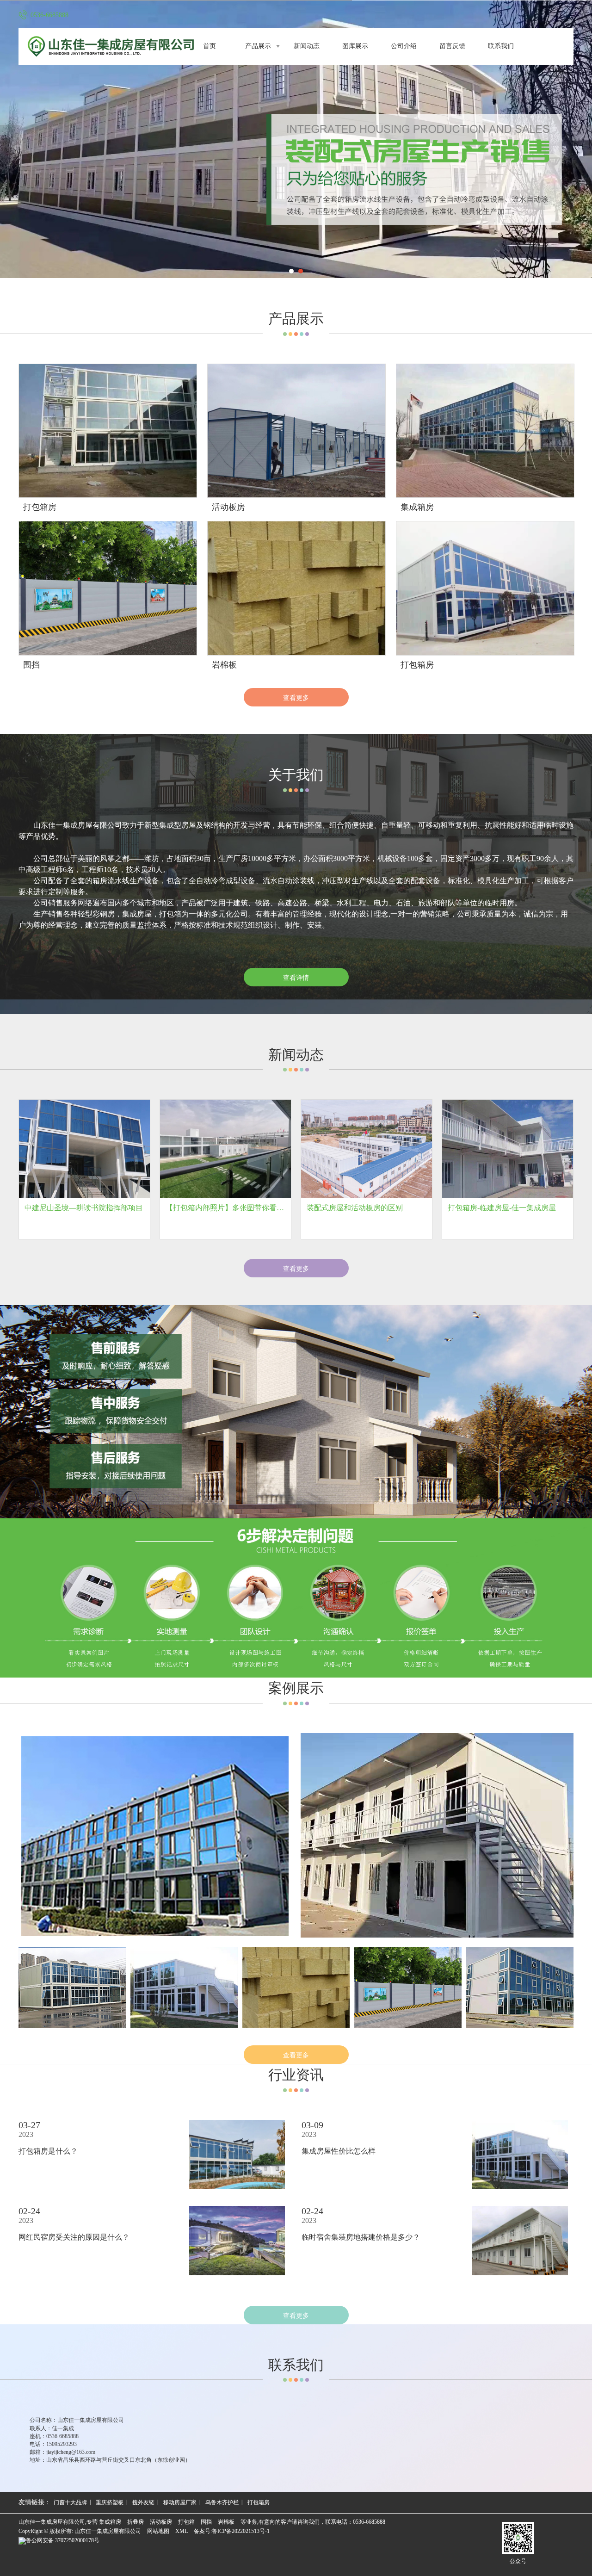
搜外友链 (143, 2502)
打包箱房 (259, 2502)
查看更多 (296, 697)
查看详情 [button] (296, 977)
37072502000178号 (63, 2540)
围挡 (206, 2522)
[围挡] (408, 1988)
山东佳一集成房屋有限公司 (108, 2531)
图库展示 (355, 46)
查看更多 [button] (296, 1268)
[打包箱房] (184, 1988)
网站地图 (158, 2531)
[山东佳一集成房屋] (296, 139)
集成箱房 (110, 2522)
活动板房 (161, 2522)
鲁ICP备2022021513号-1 (241, 2531)
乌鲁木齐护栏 (222, 2502)
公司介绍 (404, 46)
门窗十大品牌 (70, 2502)
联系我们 (501, 46)
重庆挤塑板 (110, 2502)
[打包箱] (72, 1988)
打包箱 (186, 2522)
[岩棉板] (296, 1988)
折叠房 (136, 2522)
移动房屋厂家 (180, 2502)
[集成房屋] (155, 1836)
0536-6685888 (369, 2522)
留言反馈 (452, 46)
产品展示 (258, 46)
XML (182, 2531)
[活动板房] (437, 1836)
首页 (210, 46)
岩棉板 (226, 2522)
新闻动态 (307, 46)
